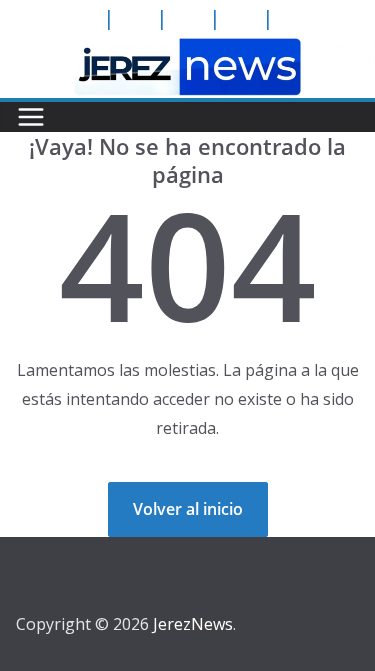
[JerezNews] (187, 50)
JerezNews (193, 624)
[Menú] (31, 117)
